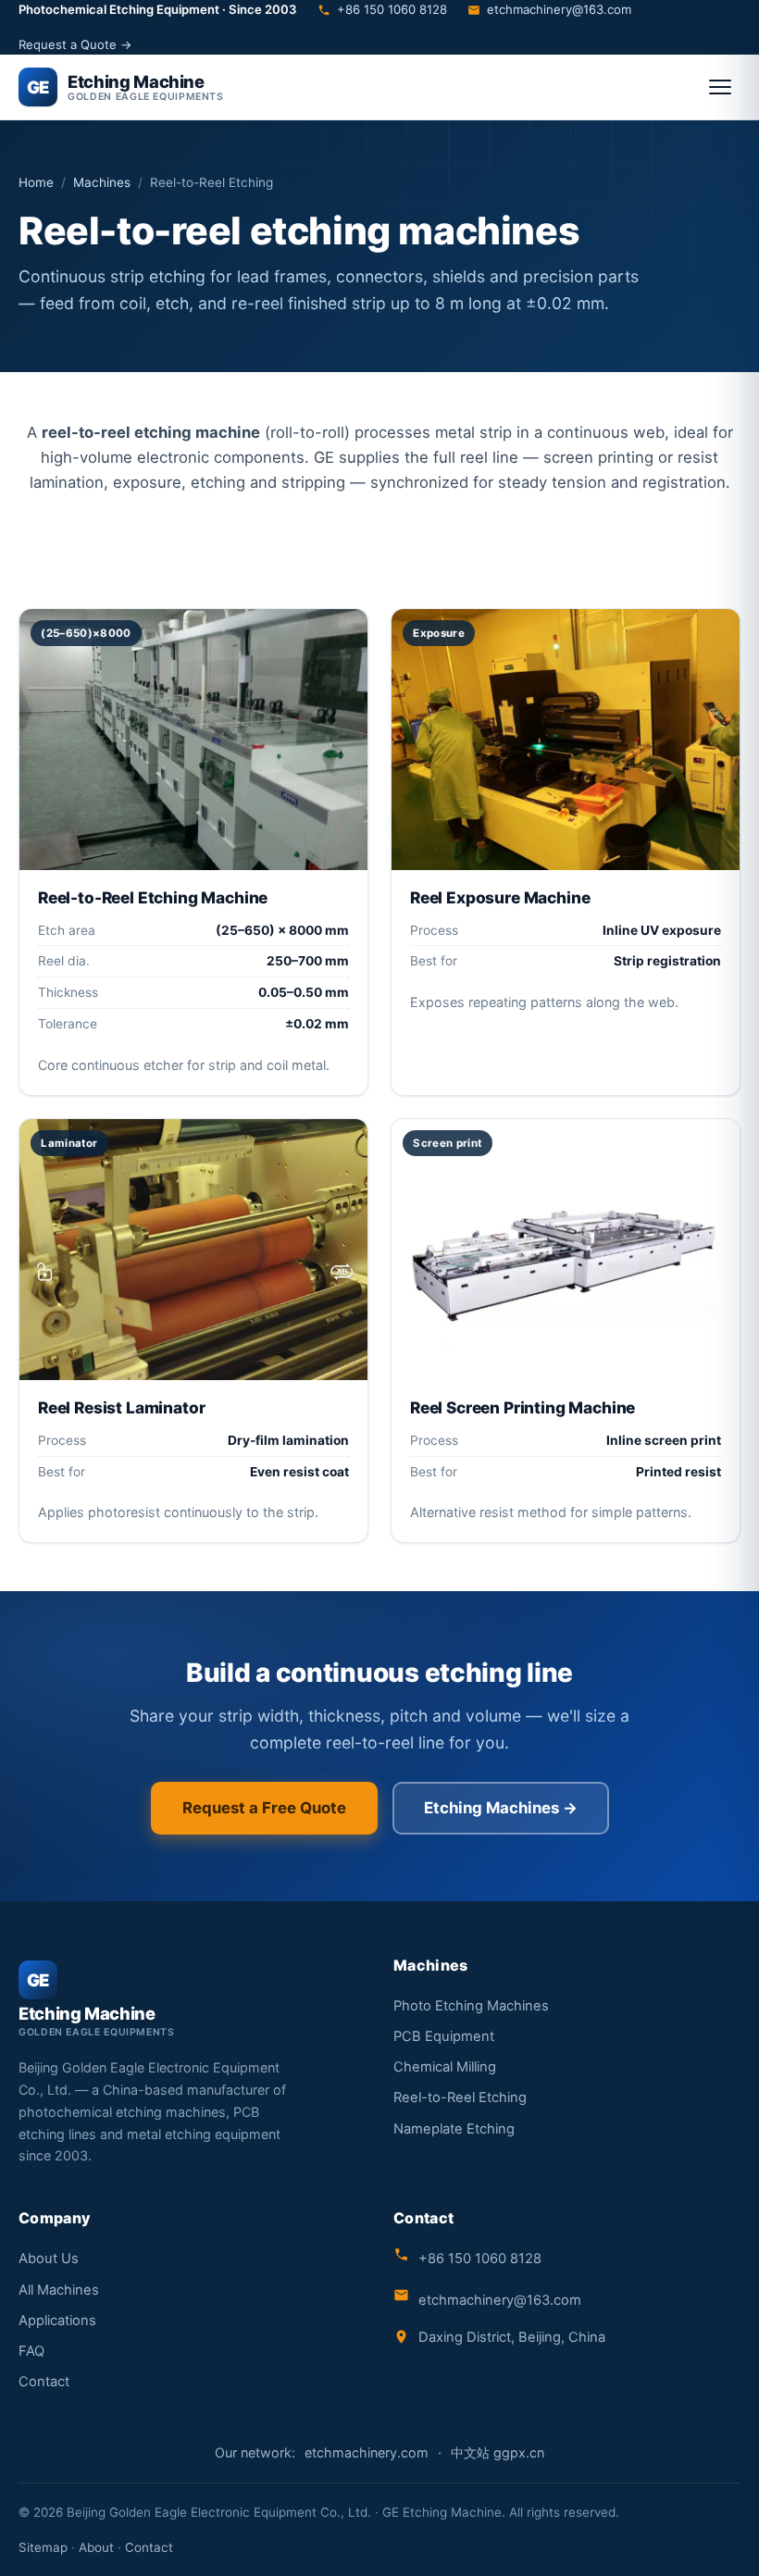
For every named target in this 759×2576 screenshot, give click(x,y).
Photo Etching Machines (471, 2006)
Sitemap (43, 2547)
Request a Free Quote (264, 1808)
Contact (44, 2382)
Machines (102, 182)
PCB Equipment (444, 2036)
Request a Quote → (75, 44)
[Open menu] (720, 87)
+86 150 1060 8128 (392, 9)
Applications (57, 2321)
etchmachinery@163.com (559, 9)
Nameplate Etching (454, 2129)
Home (36, 182)
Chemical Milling (445, 2067)
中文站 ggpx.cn (498, 2452)
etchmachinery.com (367, 2452)
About (96, 2547)
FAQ (31, 2351)
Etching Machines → (501, 1808)
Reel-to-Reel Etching (460, 2097)
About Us (49, 2259)
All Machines (59, 2290)
